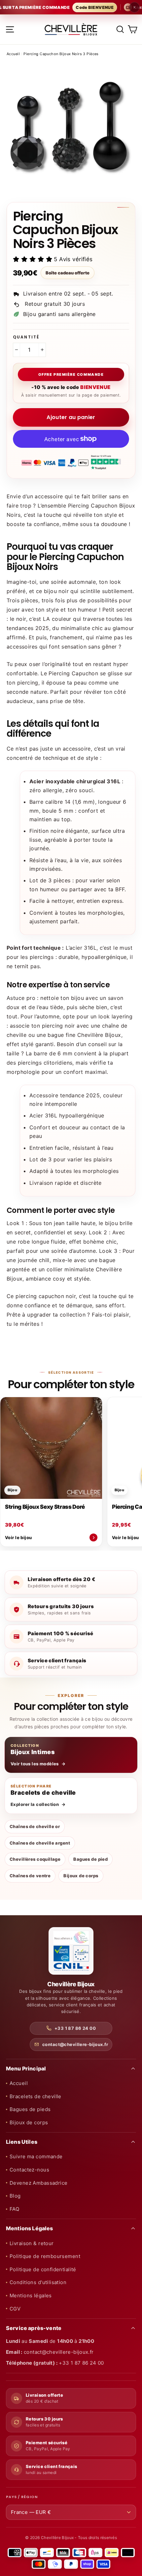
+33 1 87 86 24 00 (75, 2028)
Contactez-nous (29, 2170)
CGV (15, 2309)
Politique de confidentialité (43, 2269)
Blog (15, 2196)
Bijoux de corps (81, 1876)
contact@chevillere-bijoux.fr (75, 2044)
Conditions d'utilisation (38, 2282)
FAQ (14, 2209)
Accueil (13, 54)
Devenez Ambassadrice (39, 2183)
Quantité (26, 337)
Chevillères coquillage (35, 1859)
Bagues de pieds (30, 2109)
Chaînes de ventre (30, 1876)
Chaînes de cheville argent (40, 1843)
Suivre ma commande (36, 2156)
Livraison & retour (32, 2243)
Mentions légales (31, 2295)
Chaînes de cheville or (35, 1826)
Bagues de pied (90, 1859)
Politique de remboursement (45, 2256)
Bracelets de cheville (35, 2096)
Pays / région (22, 2497)
